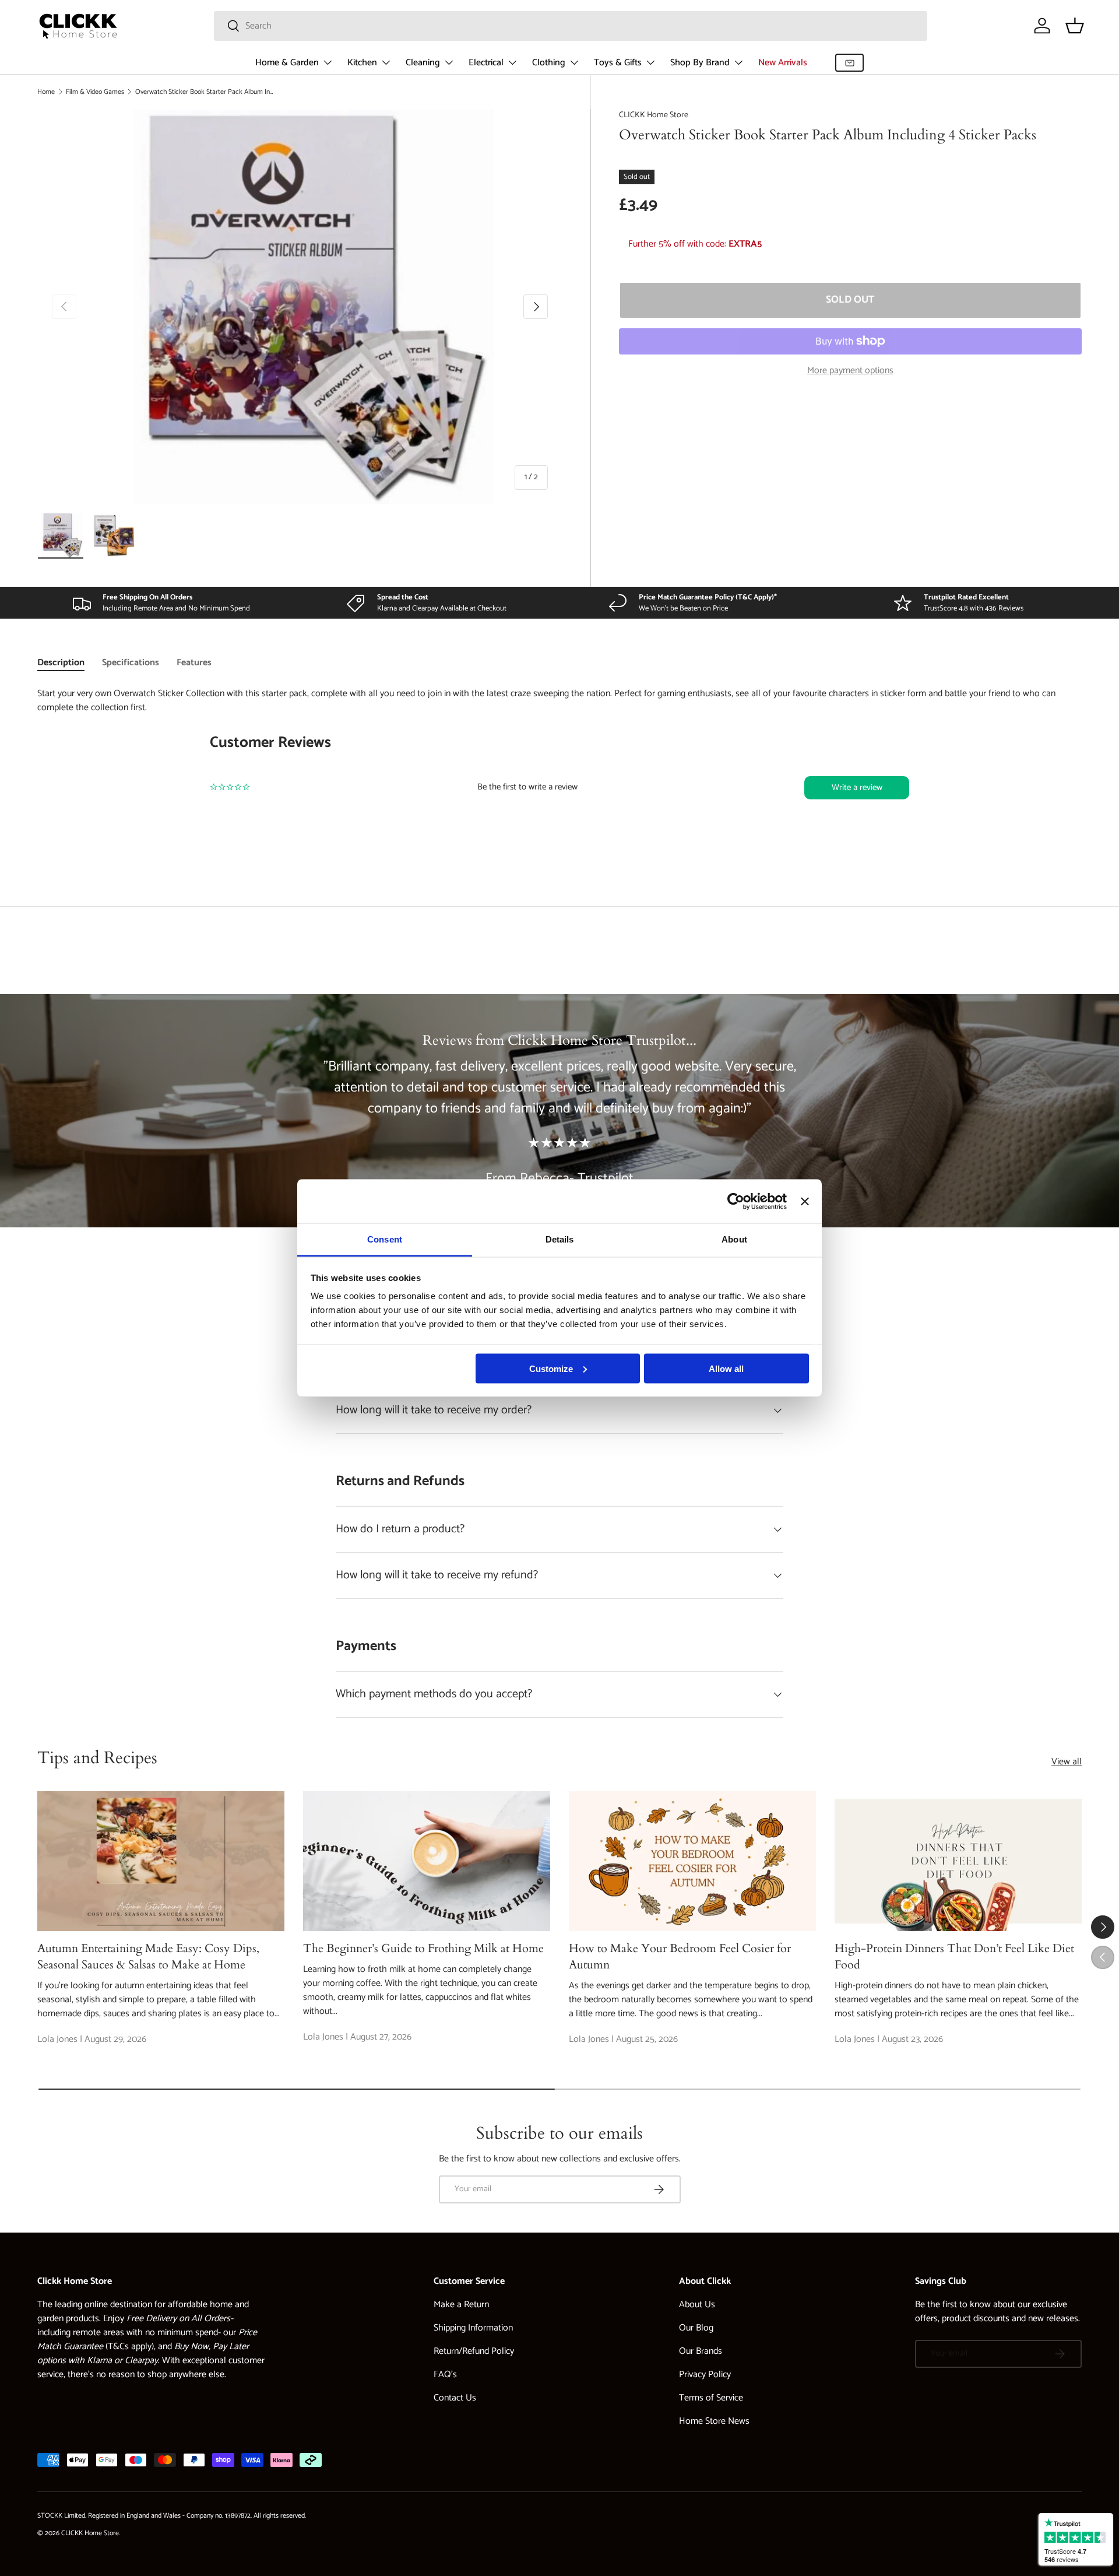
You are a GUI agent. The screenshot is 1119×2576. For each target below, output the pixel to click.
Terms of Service (711, 2398)
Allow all (726, 1368)
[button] (1075, 26)
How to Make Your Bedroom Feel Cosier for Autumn (680, 1956)
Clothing (549, 63)
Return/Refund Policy (474, 2351)
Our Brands (701, 2351)
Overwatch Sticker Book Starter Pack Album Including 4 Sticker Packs (205, 92)
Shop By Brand (700, 63)
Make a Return (461, 2305)
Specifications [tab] (131, 663)
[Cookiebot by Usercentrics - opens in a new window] (736, 1201)
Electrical (486, 63)
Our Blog (696, 2328)
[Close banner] (805, 1201)
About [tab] (734, 1239)
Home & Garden (287, 63)
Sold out (850, 300)
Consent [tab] (385, 1239)
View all (1067, 1762)
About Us (697, 2305)
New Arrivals (783, 63)
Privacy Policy (705, 2375)
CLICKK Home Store (654, 115)
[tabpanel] (559, 768)
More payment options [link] (850, 371)
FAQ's (445, 2375)
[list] (300, 307)
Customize (551, 1368)
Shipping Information (473, 2328)
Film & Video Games (95, 92)
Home (46, 92)
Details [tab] (560, 1239)
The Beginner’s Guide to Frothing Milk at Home (423, 1948)
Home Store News (714, 2421)
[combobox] (571, 26)
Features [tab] (194, 663)
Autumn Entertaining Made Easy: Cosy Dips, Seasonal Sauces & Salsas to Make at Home (148, 1956)
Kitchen (362, 63)
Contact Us (455, 2398)
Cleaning (423, 63)
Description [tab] (61, 663)
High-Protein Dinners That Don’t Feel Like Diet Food (954, 1956)
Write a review (857, 787)
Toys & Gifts (618, 63)
